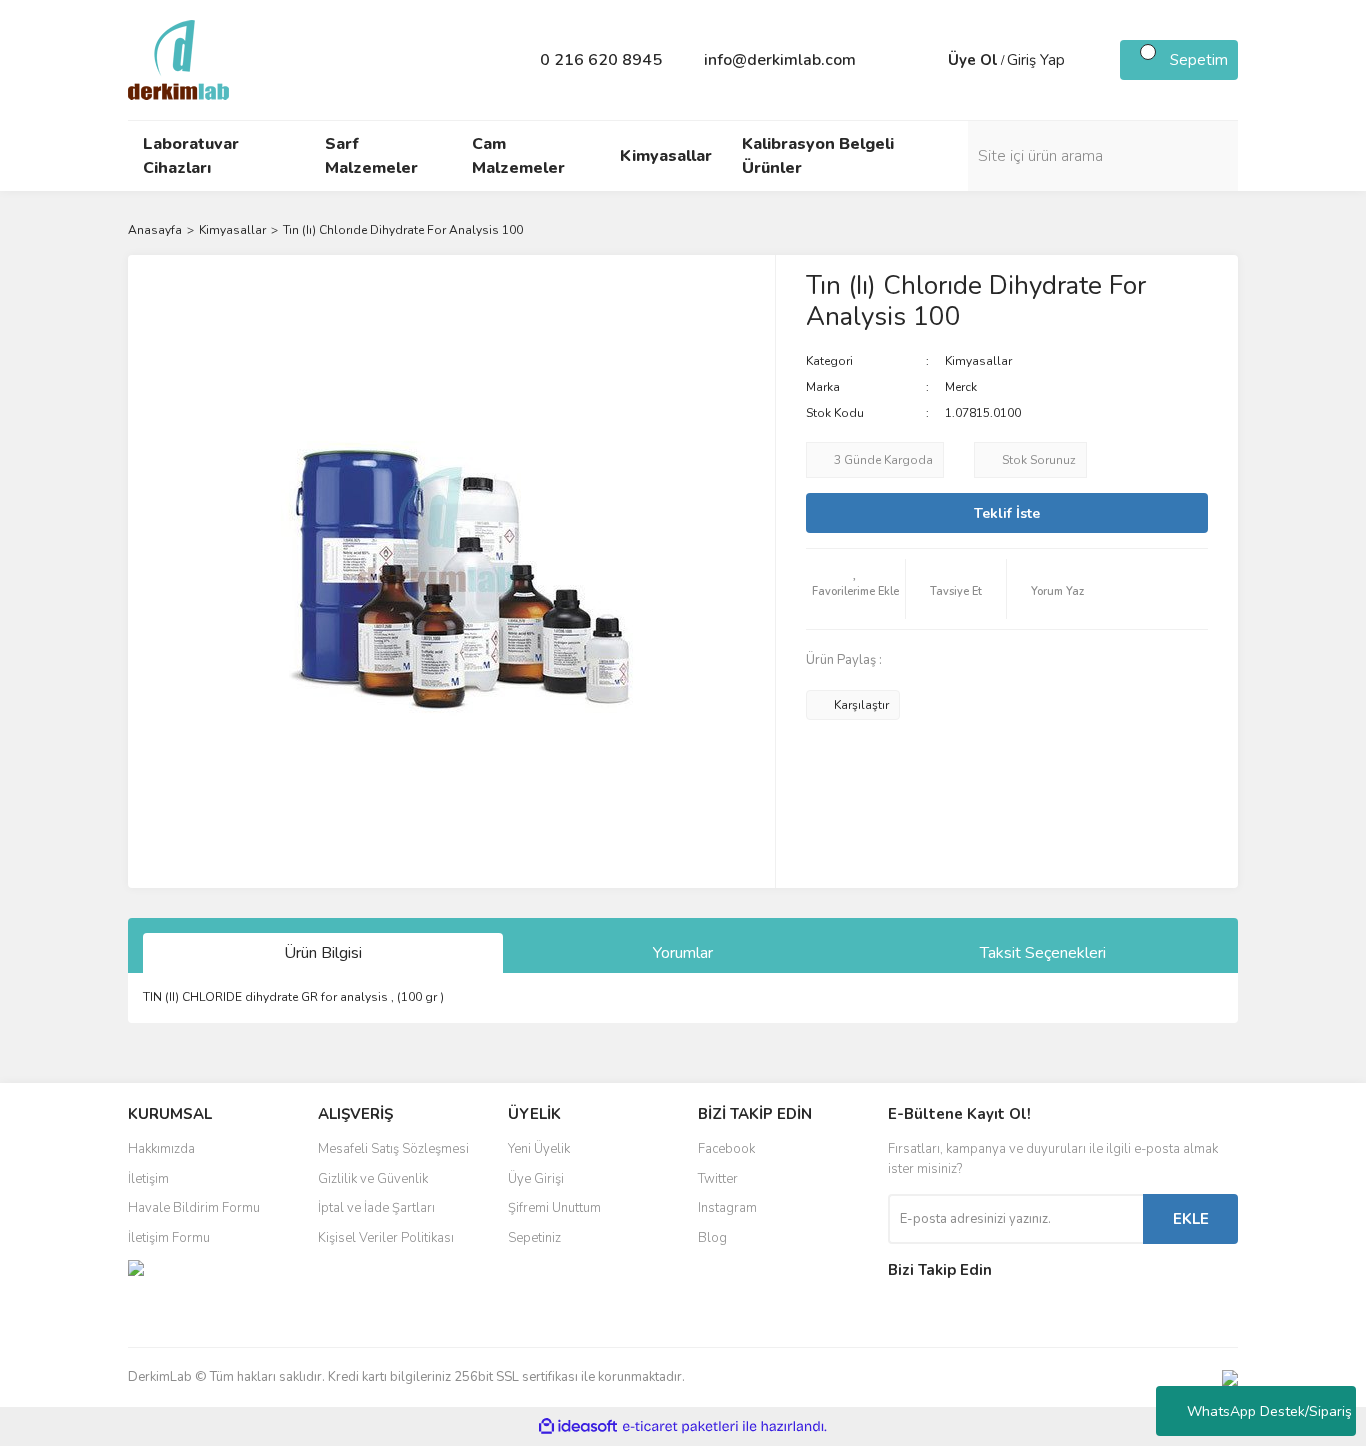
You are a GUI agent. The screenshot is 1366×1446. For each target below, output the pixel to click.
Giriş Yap (1036, 60)
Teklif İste (1007, 513)
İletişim (148, 1179)
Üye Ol (973, 60)
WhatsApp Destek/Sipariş (1269, 1411)
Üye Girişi (536, 1179)
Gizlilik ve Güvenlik (373, 1179)
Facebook (726, 1149)
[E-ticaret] (680, 1427)
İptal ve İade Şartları (376, 1208)
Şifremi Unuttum (554, 1208)
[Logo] (178, 59)
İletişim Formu (169, 1238)
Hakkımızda (161, 1149)
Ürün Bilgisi (323, 953)
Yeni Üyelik (539, 1149)
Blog (712, 1238)
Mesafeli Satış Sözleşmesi (393, 1149)
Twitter (718, 1179)
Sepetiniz (534, 1238)
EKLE (1191, 1219)
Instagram (727, 1208)
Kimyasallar (978, 361)
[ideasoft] (578, 1426)
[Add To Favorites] (856, 589)
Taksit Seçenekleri (1043, 953)
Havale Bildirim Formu (194, 1208)
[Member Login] (928, 60)
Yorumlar (683, 953)
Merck (961, 387)
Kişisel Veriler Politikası (386, 1238)
